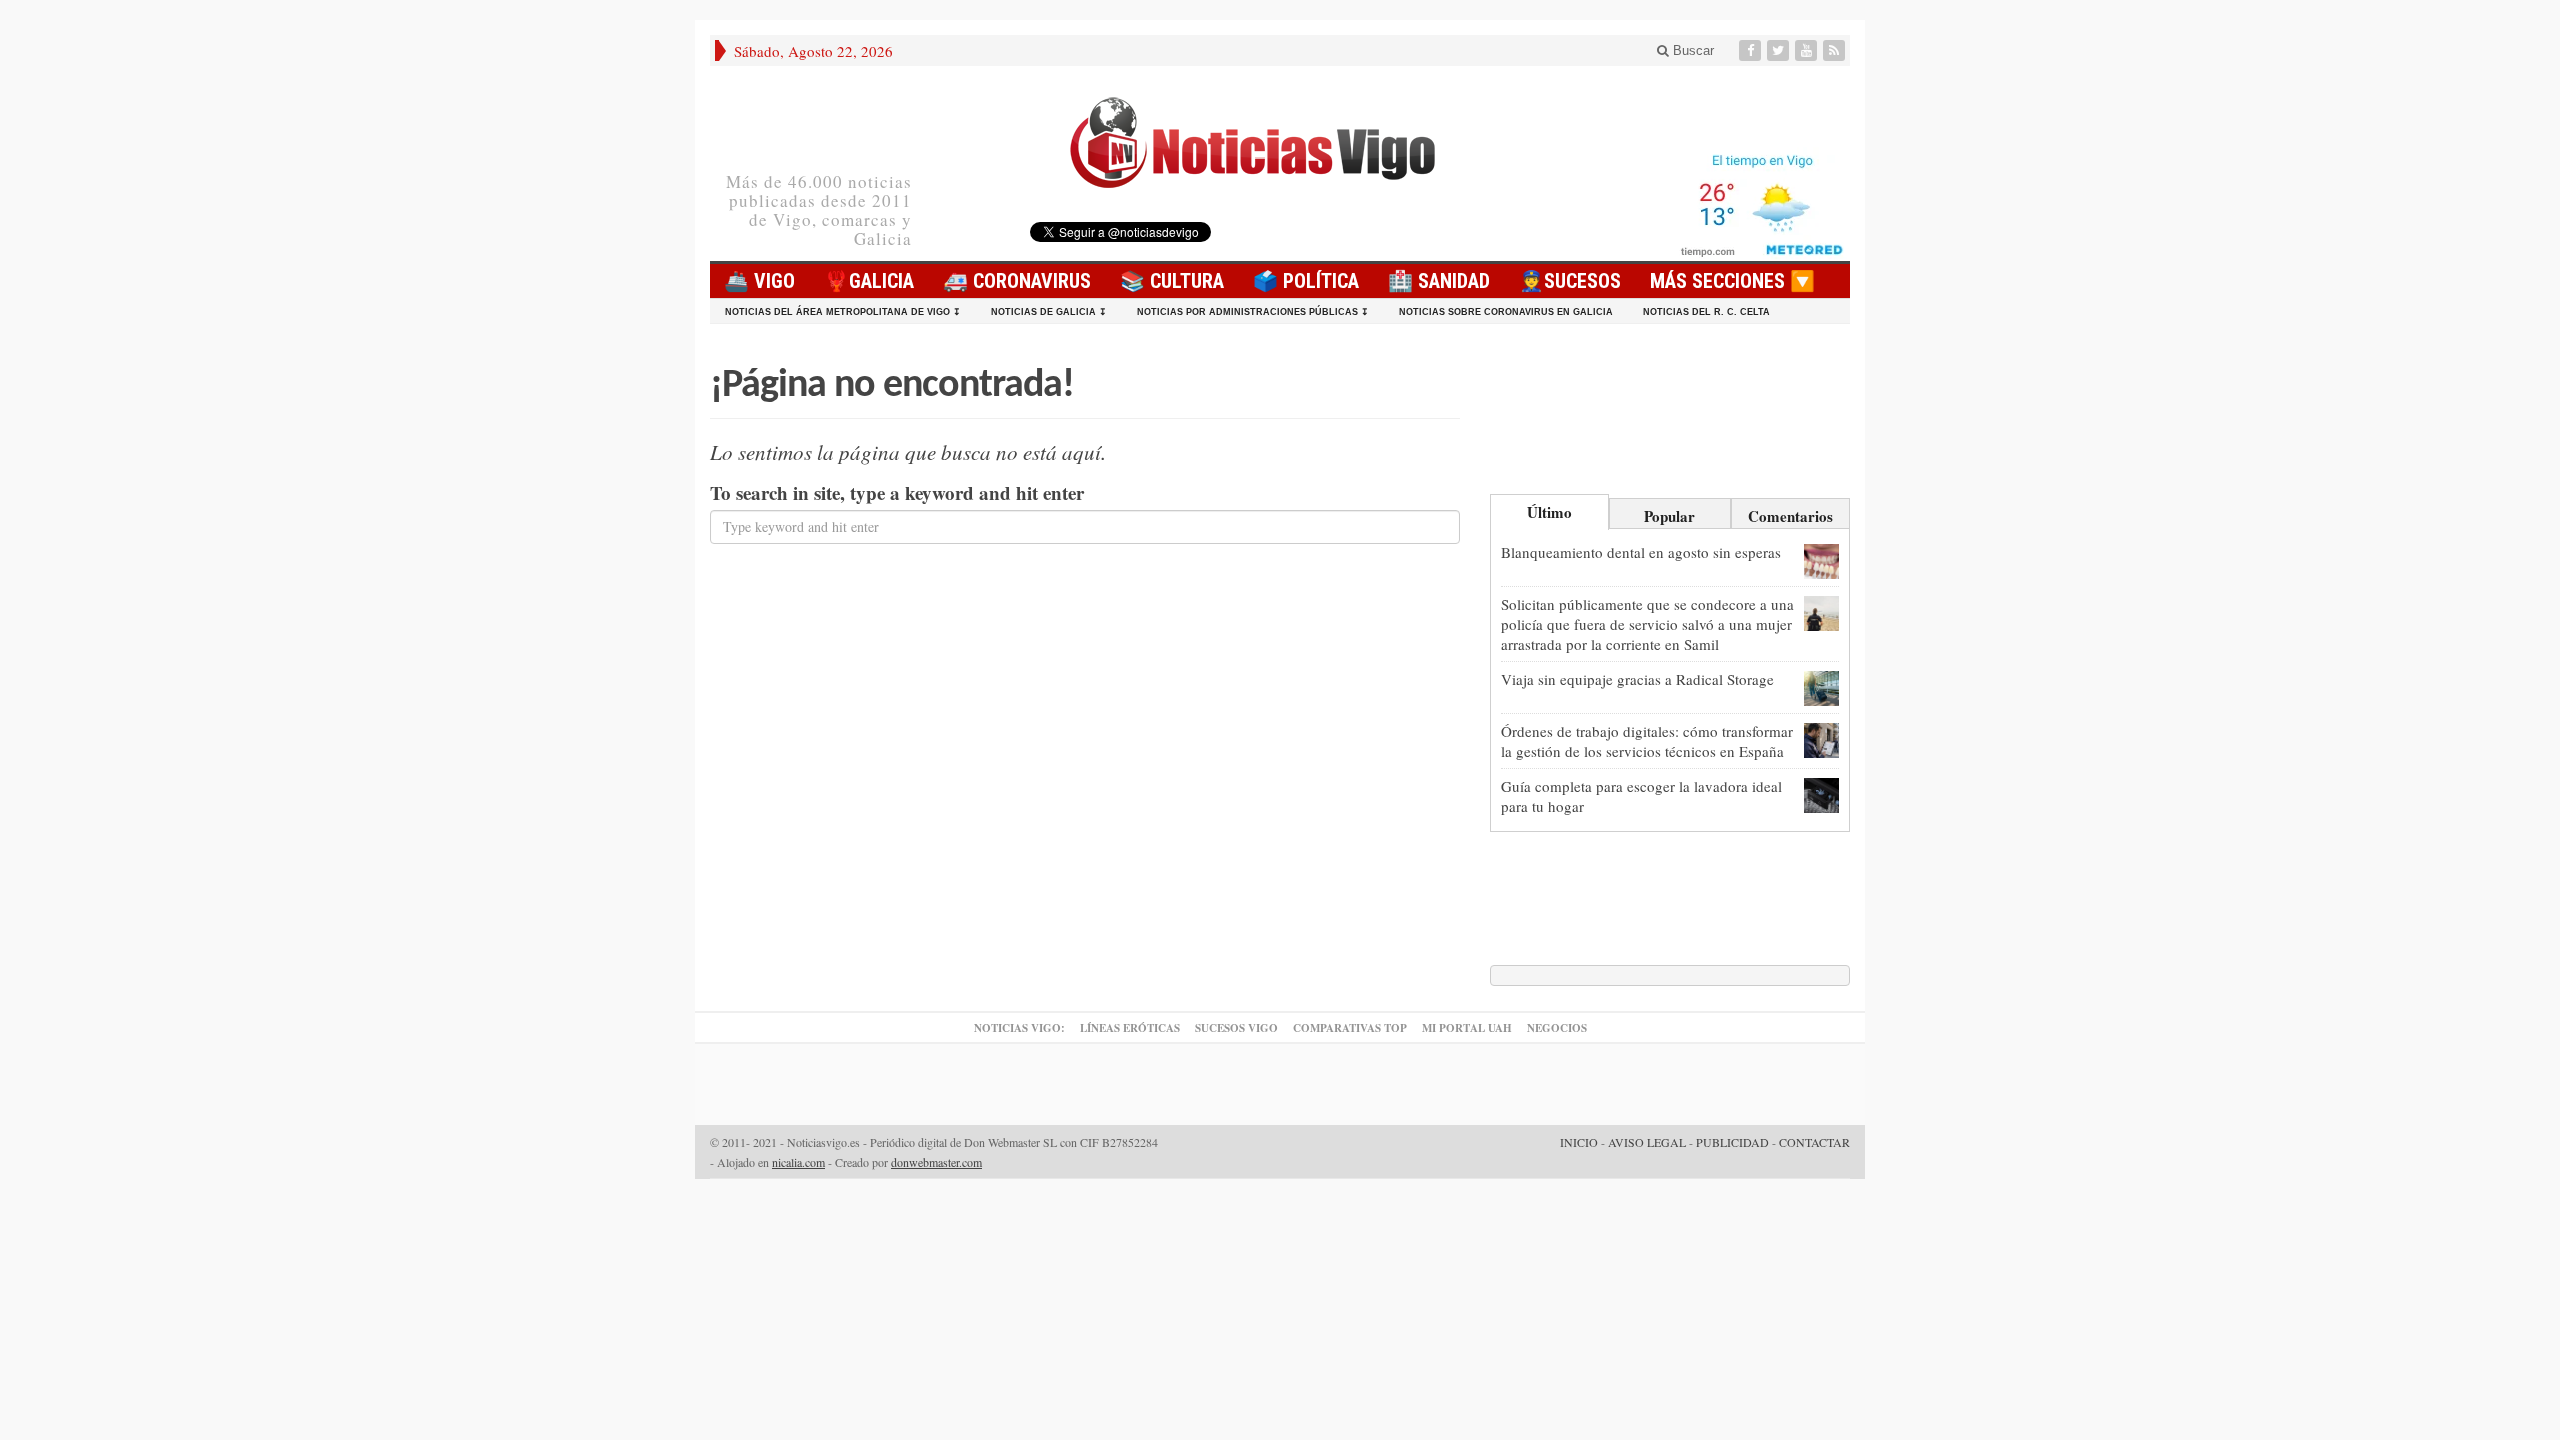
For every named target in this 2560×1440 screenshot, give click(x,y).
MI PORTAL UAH (1467, 1028)
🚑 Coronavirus (1017, 281)
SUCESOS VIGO (1236, 1028)
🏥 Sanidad (1439, 281)
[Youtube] (1808, 50)
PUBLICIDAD (1732, 1142)
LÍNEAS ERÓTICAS (1130, 1028)
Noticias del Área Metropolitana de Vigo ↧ (843, 312)
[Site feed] (1836, 50)
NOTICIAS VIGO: (1019, 1028)
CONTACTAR (1814, 1142)
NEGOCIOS (1557, 1028)
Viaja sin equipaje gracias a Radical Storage (1637, 679)
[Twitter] (1780, 50)
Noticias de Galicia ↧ (1049, 312)
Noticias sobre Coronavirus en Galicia (1506, 312)
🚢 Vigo (759, 281)
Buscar (1691, 50)
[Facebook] (1752, 50)
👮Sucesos (1570, 281)
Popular (1669, 516)
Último (1549, 512)
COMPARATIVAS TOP (1350, 1028)
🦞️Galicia (869, 281)
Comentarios (1790, 516)
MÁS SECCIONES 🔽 (1732, 281)
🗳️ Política (1306, 281)
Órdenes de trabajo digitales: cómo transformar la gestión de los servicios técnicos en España (1647, 741)
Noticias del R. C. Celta (1706, 312)
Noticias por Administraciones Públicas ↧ (1253, 312)
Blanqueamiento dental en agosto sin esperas (1641, 552)
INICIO (1579, 1142)
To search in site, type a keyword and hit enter (897, 493)
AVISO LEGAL (1647, 1142)
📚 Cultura (1172, 281)
